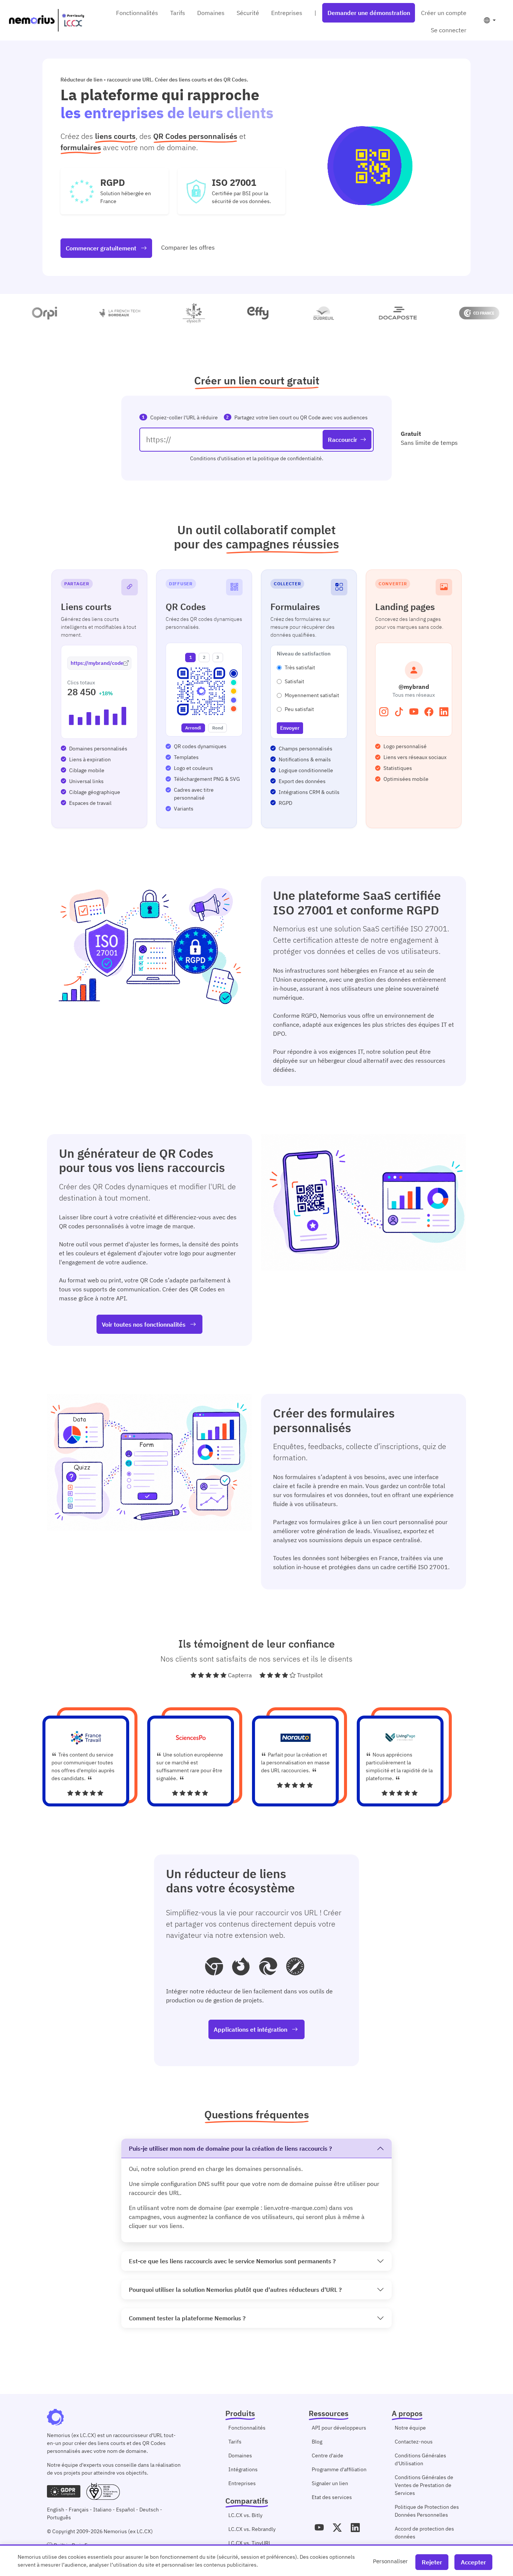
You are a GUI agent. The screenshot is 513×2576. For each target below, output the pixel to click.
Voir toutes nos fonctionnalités (144, 1324)
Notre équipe (410, 2428)
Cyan (234, 682)
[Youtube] (319, 2528)
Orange (234, 709)
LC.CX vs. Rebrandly (252, 2529)
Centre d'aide (327, 2455)
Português (59, 2517)
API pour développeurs (339, 2428)
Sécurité (248, 13)
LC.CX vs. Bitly (245, 2515)
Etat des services (332, 2497)
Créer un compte (444, 13)
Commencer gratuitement (102, 248)
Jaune (234, 691)
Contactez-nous (414, 2442)
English (56, 2510)
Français (79, 2510)
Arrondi (193, 728)
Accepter (473, 2562)
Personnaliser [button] (390, 2561)
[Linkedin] (355, 2528)
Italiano (102, 2510)
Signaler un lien (330, 2483)
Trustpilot (310, 1675)
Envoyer (290, 728)
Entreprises (287, 13)
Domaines (211, 13)
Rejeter (432, 2562)
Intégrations (243, 2469)
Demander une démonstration (369, 13)
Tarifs (178, 13)
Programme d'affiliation (339, 2469)
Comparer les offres (188, 247)
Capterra (240, 1675)
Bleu (234, 673)
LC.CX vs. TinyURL (250, 2543)
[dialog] (256, 2560)
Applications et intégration (251, 2029)
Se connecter (449, 30)
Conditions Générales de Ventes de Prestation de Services (424, 2485)
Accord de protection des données (424, 2533)
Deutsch (149, 2510)
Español (125, 2510)
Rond (218, 728)
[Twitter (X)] (337, 2528)
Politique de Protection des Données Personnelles (427, 2511)
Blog (317, 2442)
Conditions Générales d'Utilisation (420, 2459)
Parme (234, 700)
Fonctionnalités (137, 13)
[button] (490, 20)
